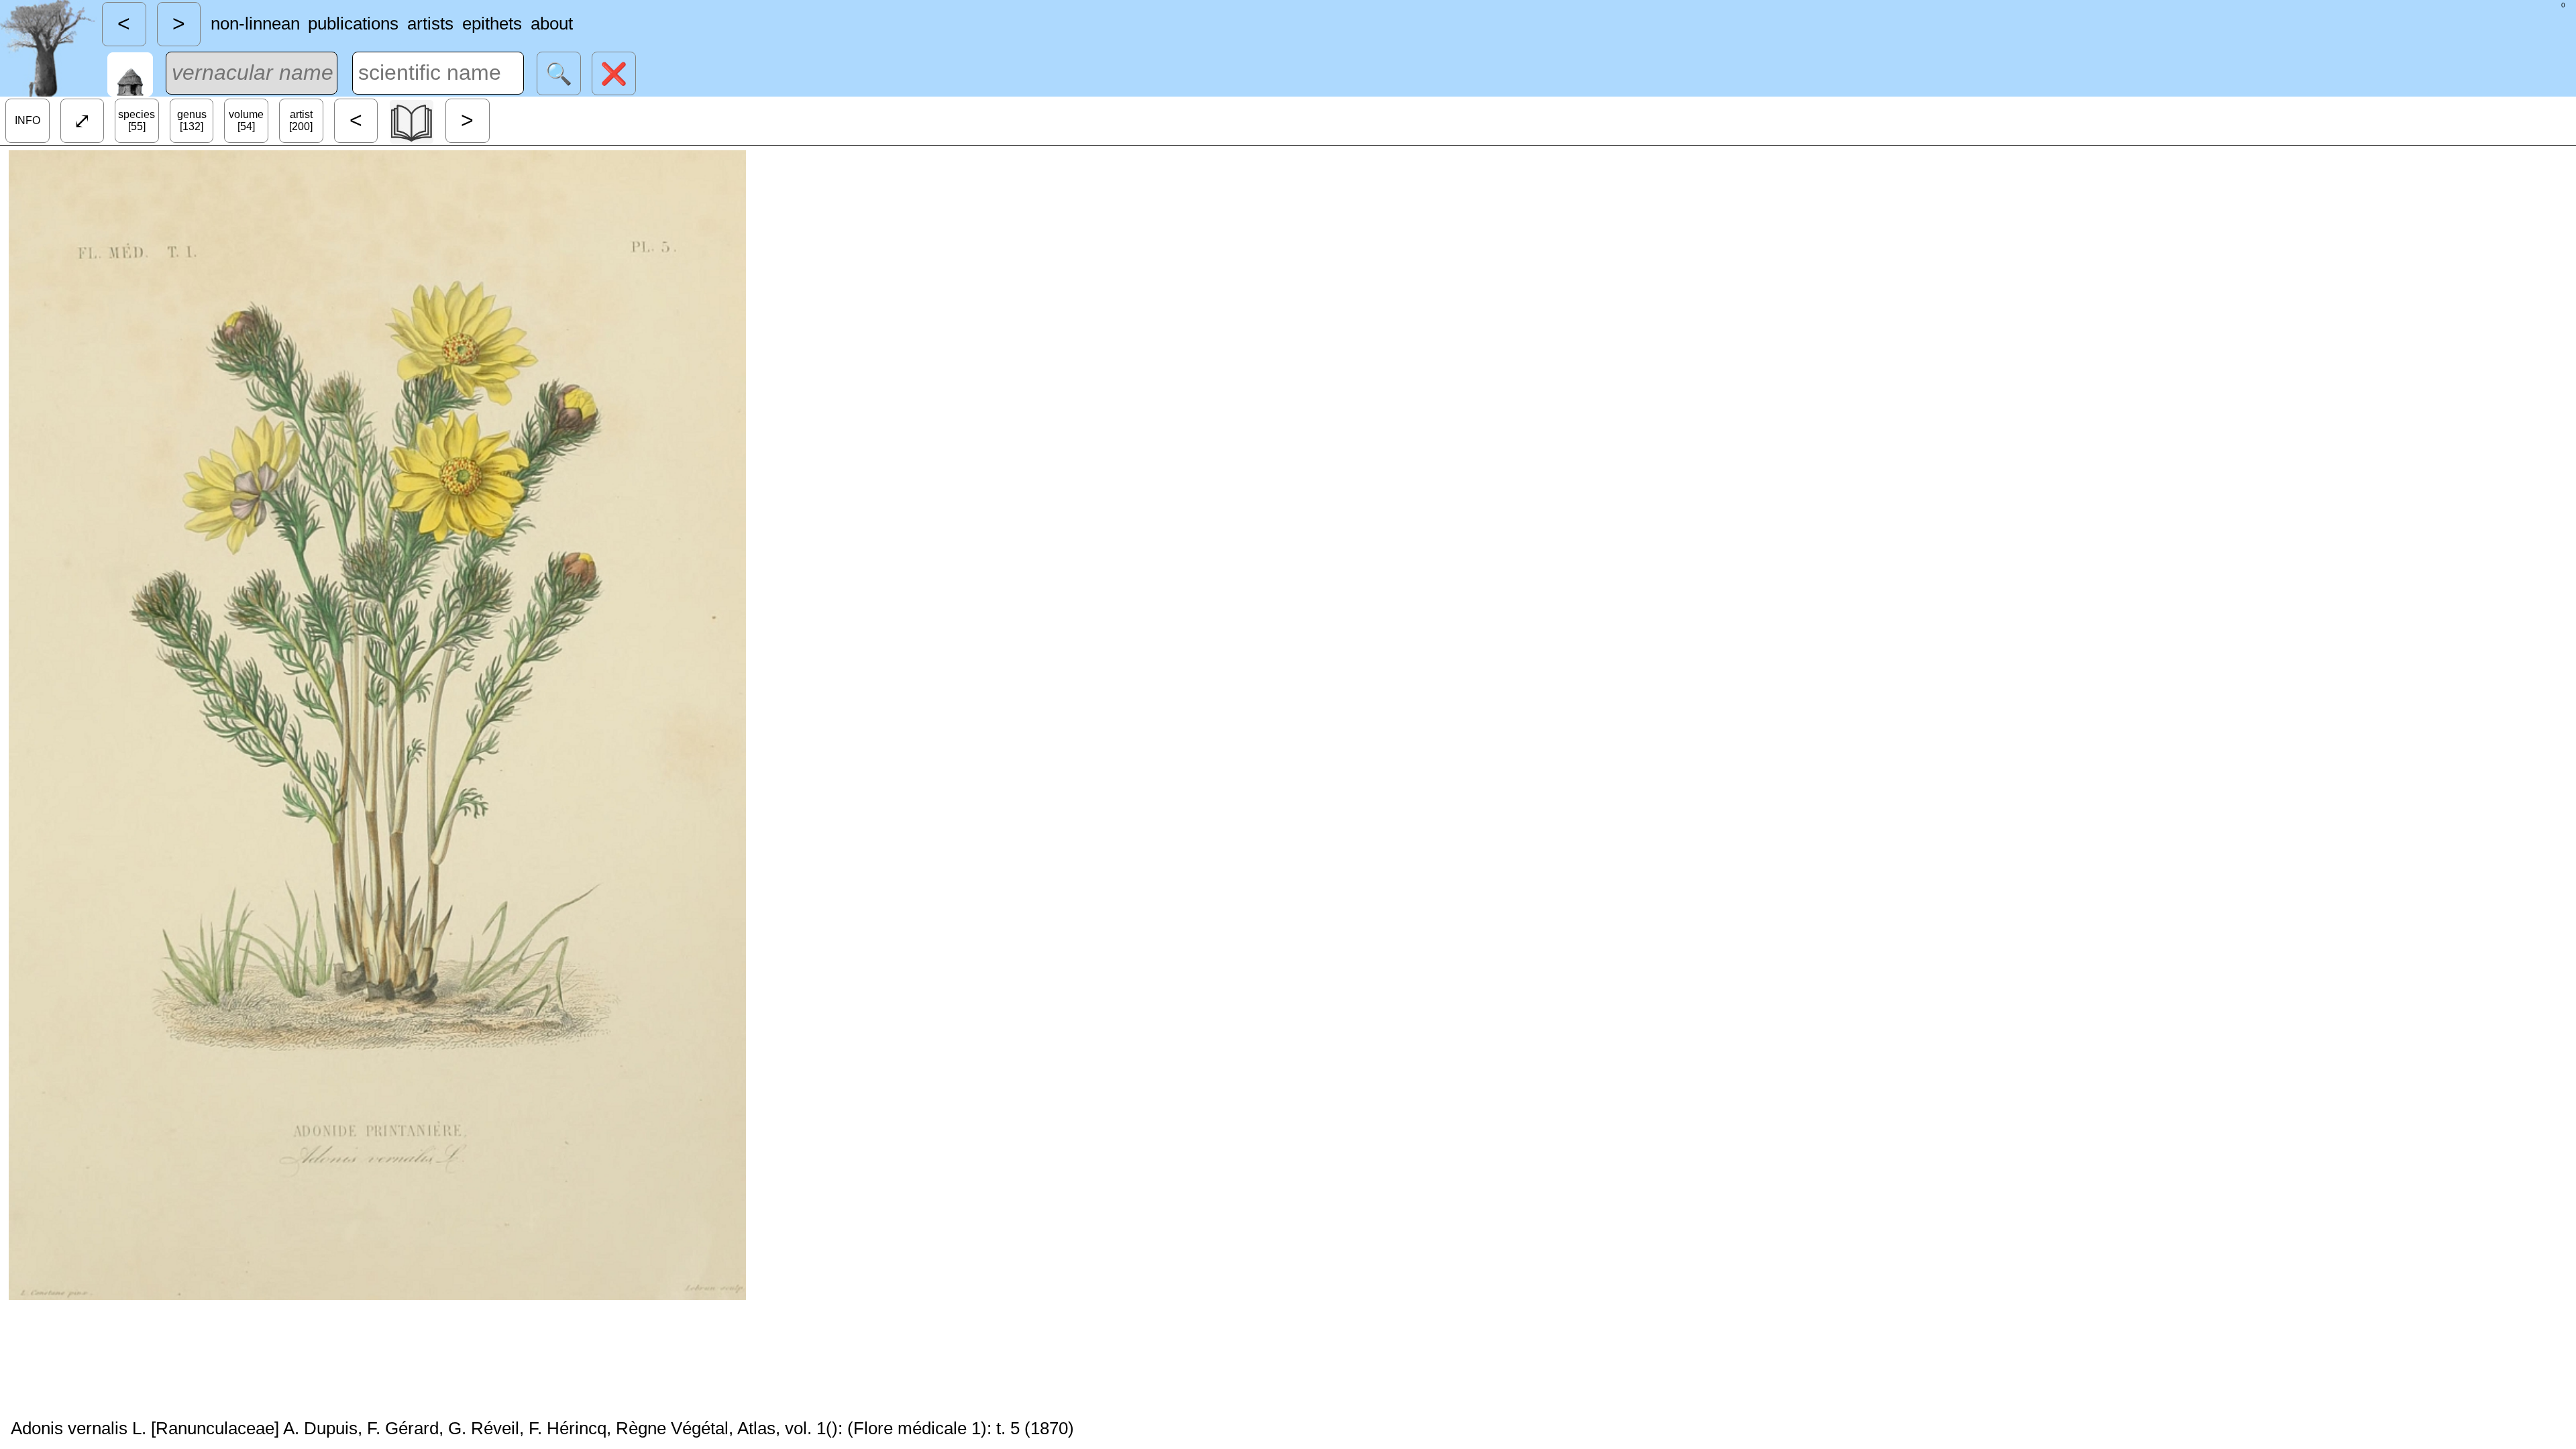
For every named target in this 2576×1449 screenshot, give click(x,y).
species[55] (137, 120)
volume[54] (246, 120)
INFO (28, 120)
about (552, 23)
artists (430, 23)
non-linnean (255, 23)
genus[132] (192, 120)
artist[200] (301, 120)
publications (353, 23)
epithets (492, 23)
